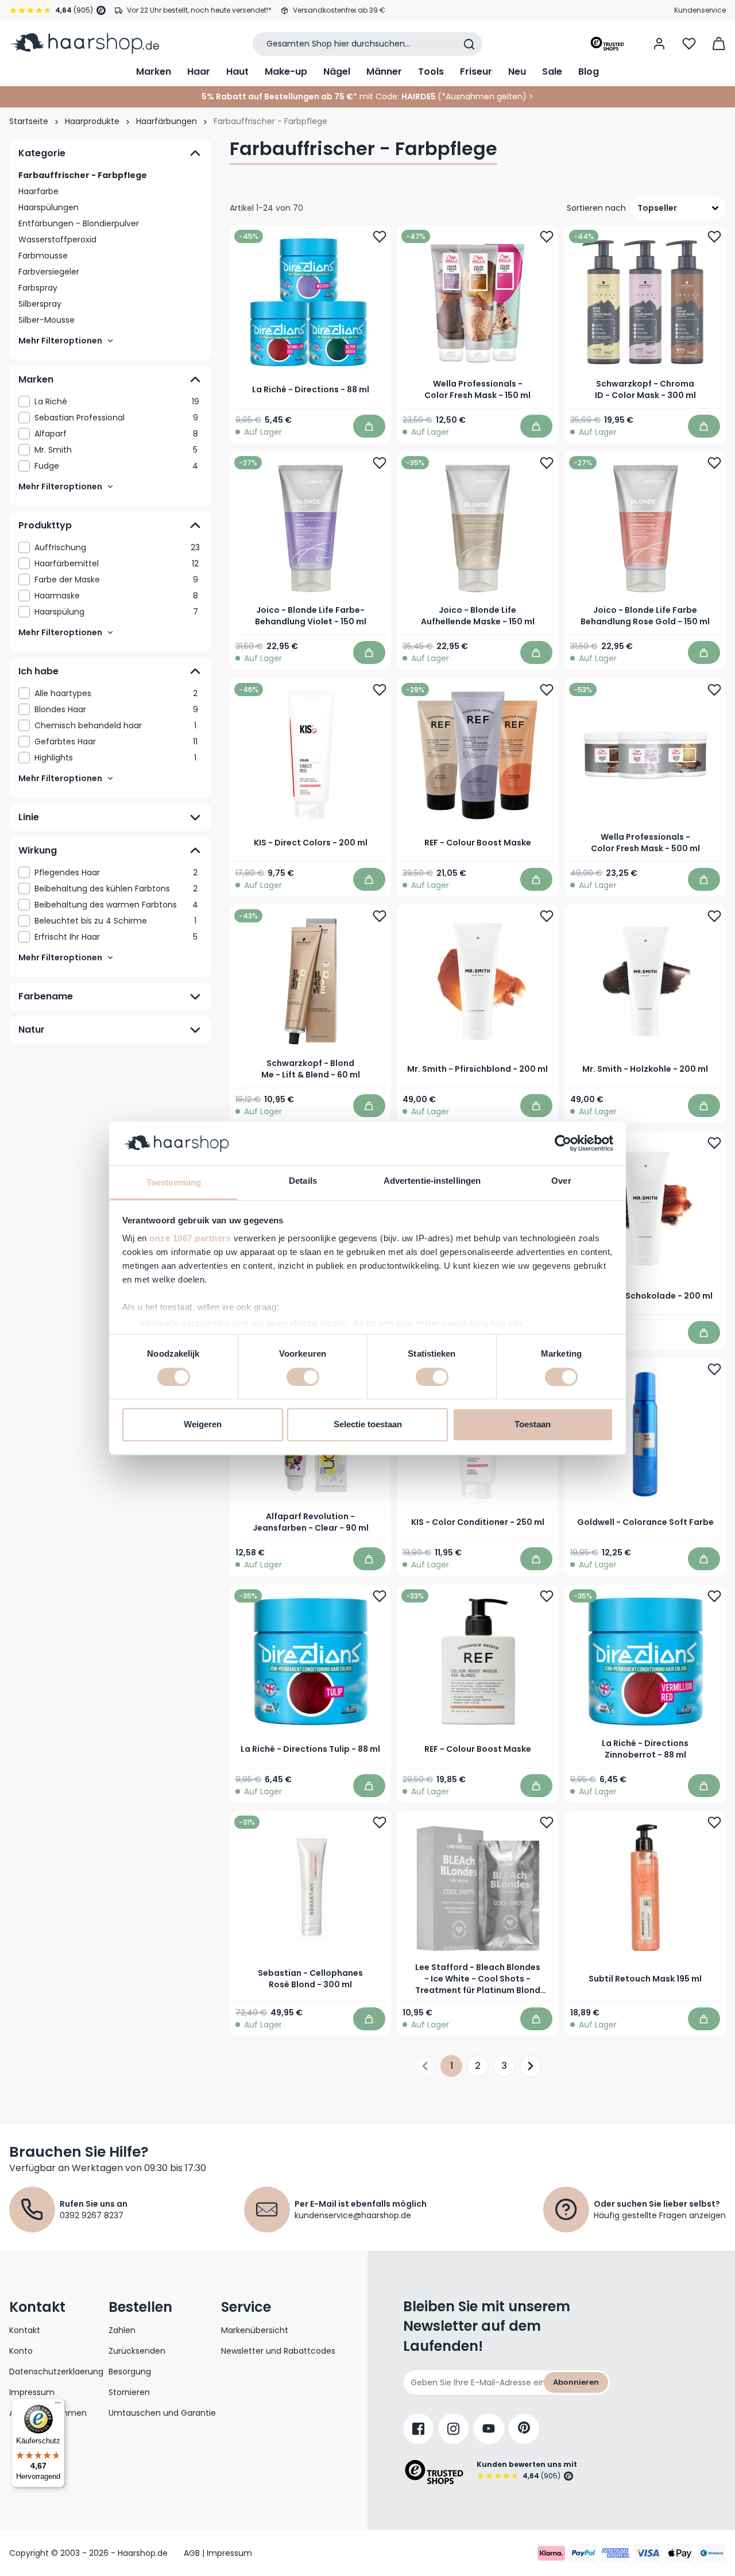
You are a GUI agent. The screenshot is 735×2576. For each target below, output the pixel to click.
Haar (199, 72)
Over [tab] (561, 1181)
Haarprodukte (92, 121)
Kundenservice (700, 10)
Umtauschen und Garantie (162, 2413)
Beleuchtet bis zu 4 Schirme (115, 921)
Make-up (286, 72)
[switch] (303, 1377)
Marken (154, 72)
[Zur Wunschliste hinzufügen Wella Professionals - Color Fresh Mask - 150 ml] (547, 237)
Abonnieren (576, 2382)
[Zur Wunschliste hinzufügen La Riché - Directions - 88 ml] (380, 237)
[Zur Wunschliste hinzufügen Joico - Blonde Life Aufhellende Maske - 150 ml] (547, 463)
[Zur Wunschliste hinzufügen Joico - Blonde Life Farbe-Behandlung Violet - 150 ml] (380, 463)
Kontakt (25, 2330)
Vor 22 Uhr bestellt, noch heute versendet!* (199, 10)
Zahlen (122, 2330)
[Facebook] (418, 2429)
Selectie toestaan (368, 1425)
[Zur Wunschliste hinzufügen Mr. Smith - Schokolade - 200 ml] (714, 1143)
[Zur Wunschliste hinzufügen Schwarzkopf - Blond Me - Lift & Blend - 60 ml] (380, 916)
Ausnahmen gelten (484, 96)
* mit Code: (300, 96)
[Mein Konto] (659, 44)
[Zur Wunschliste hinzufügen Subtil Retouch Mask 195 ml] (714, 1822)
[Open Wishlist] (689, 44)
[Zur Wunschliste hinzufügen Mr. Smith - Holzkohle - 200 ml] (714, 916)
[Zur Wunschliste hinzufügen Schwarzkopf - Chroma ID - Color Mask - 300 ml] (714, 237)
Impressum (32, 2392)
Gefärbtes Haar (116, 741)
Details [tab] (303, 1181)
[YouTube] (489, 2429)
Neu (517, 72)
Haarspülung (116, 612)
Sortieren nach (596, 208)
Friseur (476, 72)
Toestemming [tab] (174, 1183)
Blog (589, 72)
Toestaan (533, 1425)
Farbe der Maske (116, 580)
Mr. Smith (116, 450)
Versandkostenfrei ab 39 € (339, 10)
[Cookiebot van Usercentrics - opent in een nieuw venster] (563, 1143)
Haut (237, 72)
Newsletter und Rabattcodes (278, 2351)
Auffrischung (117, 547)
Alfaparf (116, 434)
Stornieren (129, 2392)
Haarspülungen (49, 207)
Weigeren (203, 1425)
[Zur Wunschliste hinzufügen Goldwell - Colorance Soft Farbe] (714, 1369)
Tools (431, 72)
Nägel (337, 72)
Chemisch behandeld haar (115, 725)
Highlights (115, 758)
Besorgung (130, 2372)
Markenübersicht (255, 2330)
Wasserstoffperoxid (57, 240)
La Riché (117, 401)
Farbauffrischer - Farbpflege (83, 175)
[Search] (469, 44)
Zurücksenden (137, 2351)
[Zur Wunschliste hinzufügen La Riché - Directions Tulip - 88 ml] (380, 1596)
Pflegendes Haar (116, 872)
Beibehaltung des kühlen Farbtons (116, 889)
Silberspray (40, 304)
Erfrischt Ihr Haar (116, 937)
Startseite (29, 121)
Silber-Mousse (47, 320)
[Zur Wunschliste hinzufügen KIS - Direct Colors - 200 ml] (380, 690)
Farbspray (38, 288)
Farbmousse (43, 256)
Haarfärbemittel (117, 563)
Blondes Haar (116, 709)
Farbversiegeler (49, 272)
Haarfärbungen (167, 121)
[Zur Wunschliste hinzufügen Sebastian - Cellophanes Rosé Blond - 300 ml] (380, 1822)
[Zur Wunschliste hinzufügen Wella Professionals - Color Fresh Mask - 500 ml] (714, 690)
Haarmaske (116, 596)
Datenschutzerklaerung (56, 2372)
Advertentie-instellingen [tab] (432, 1181)
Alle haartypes (116, 693)
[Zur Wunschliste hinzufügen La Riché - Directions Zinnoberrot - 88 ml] (714, 1596)
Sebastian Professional (116, 418)
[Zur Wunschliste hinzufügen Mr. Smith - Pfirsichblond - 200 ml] (547, 916)
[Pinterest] (524, 2429)
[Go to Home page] (84, 44)
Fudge (116, 466)
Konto (21, 2351)
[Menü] (58, 2405)
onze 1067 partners (190, 1239)
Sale (552, 72)
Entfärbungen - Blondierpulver (79, 223)
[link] (110, 401)
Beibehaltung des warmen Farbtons (116, 905)
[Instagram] (453, 2429)
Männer (384, 72)
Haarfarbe (38, 191)
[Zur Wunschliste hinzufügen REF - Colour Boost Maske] (547, 690)
